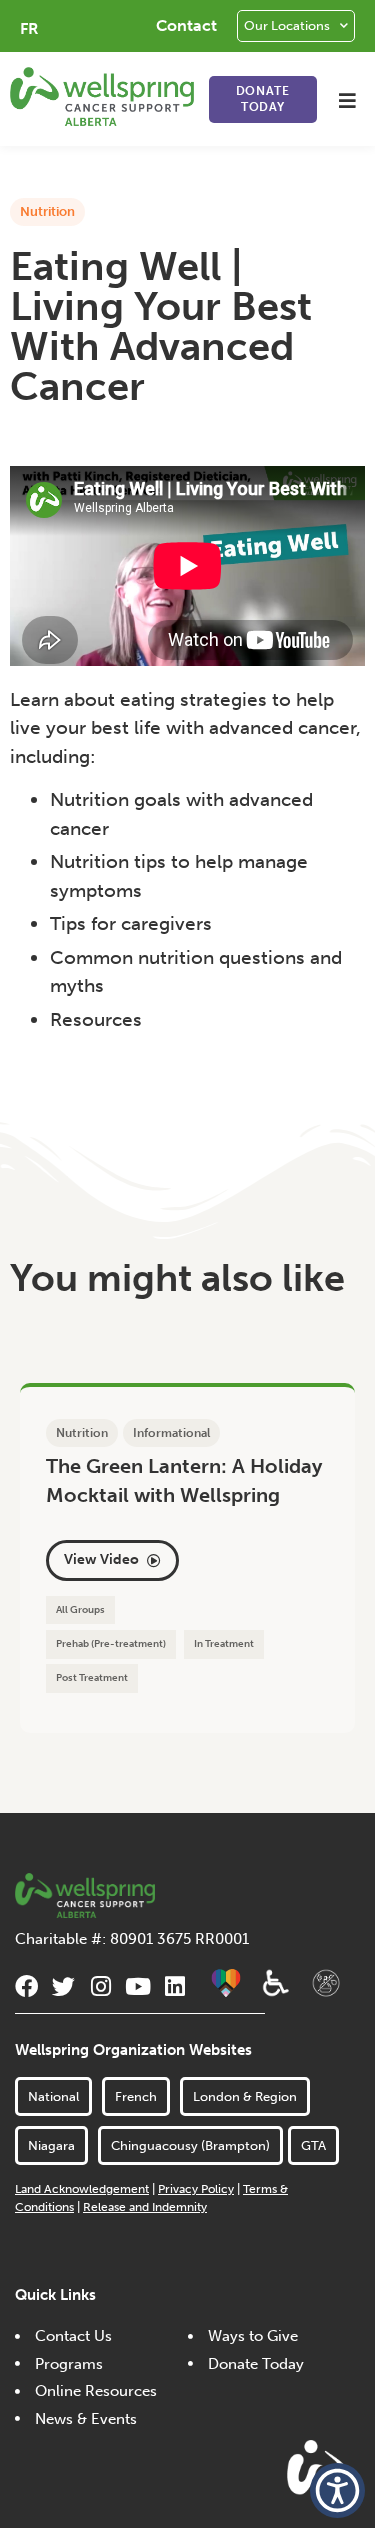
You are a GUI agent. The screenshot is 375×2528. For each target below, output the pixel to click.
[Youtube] (137, 1986)
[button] (347, 100)
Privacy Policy (196, 2189)
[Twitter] (63, 1986)
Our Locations (287, 25)
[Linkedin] (174, 1986)
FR (29, 28)
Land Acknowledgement (82, 2189)
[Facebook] (26, 1986)
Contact (186, 25)
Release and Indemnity (145, 2207)
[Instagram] (100, 1986)
